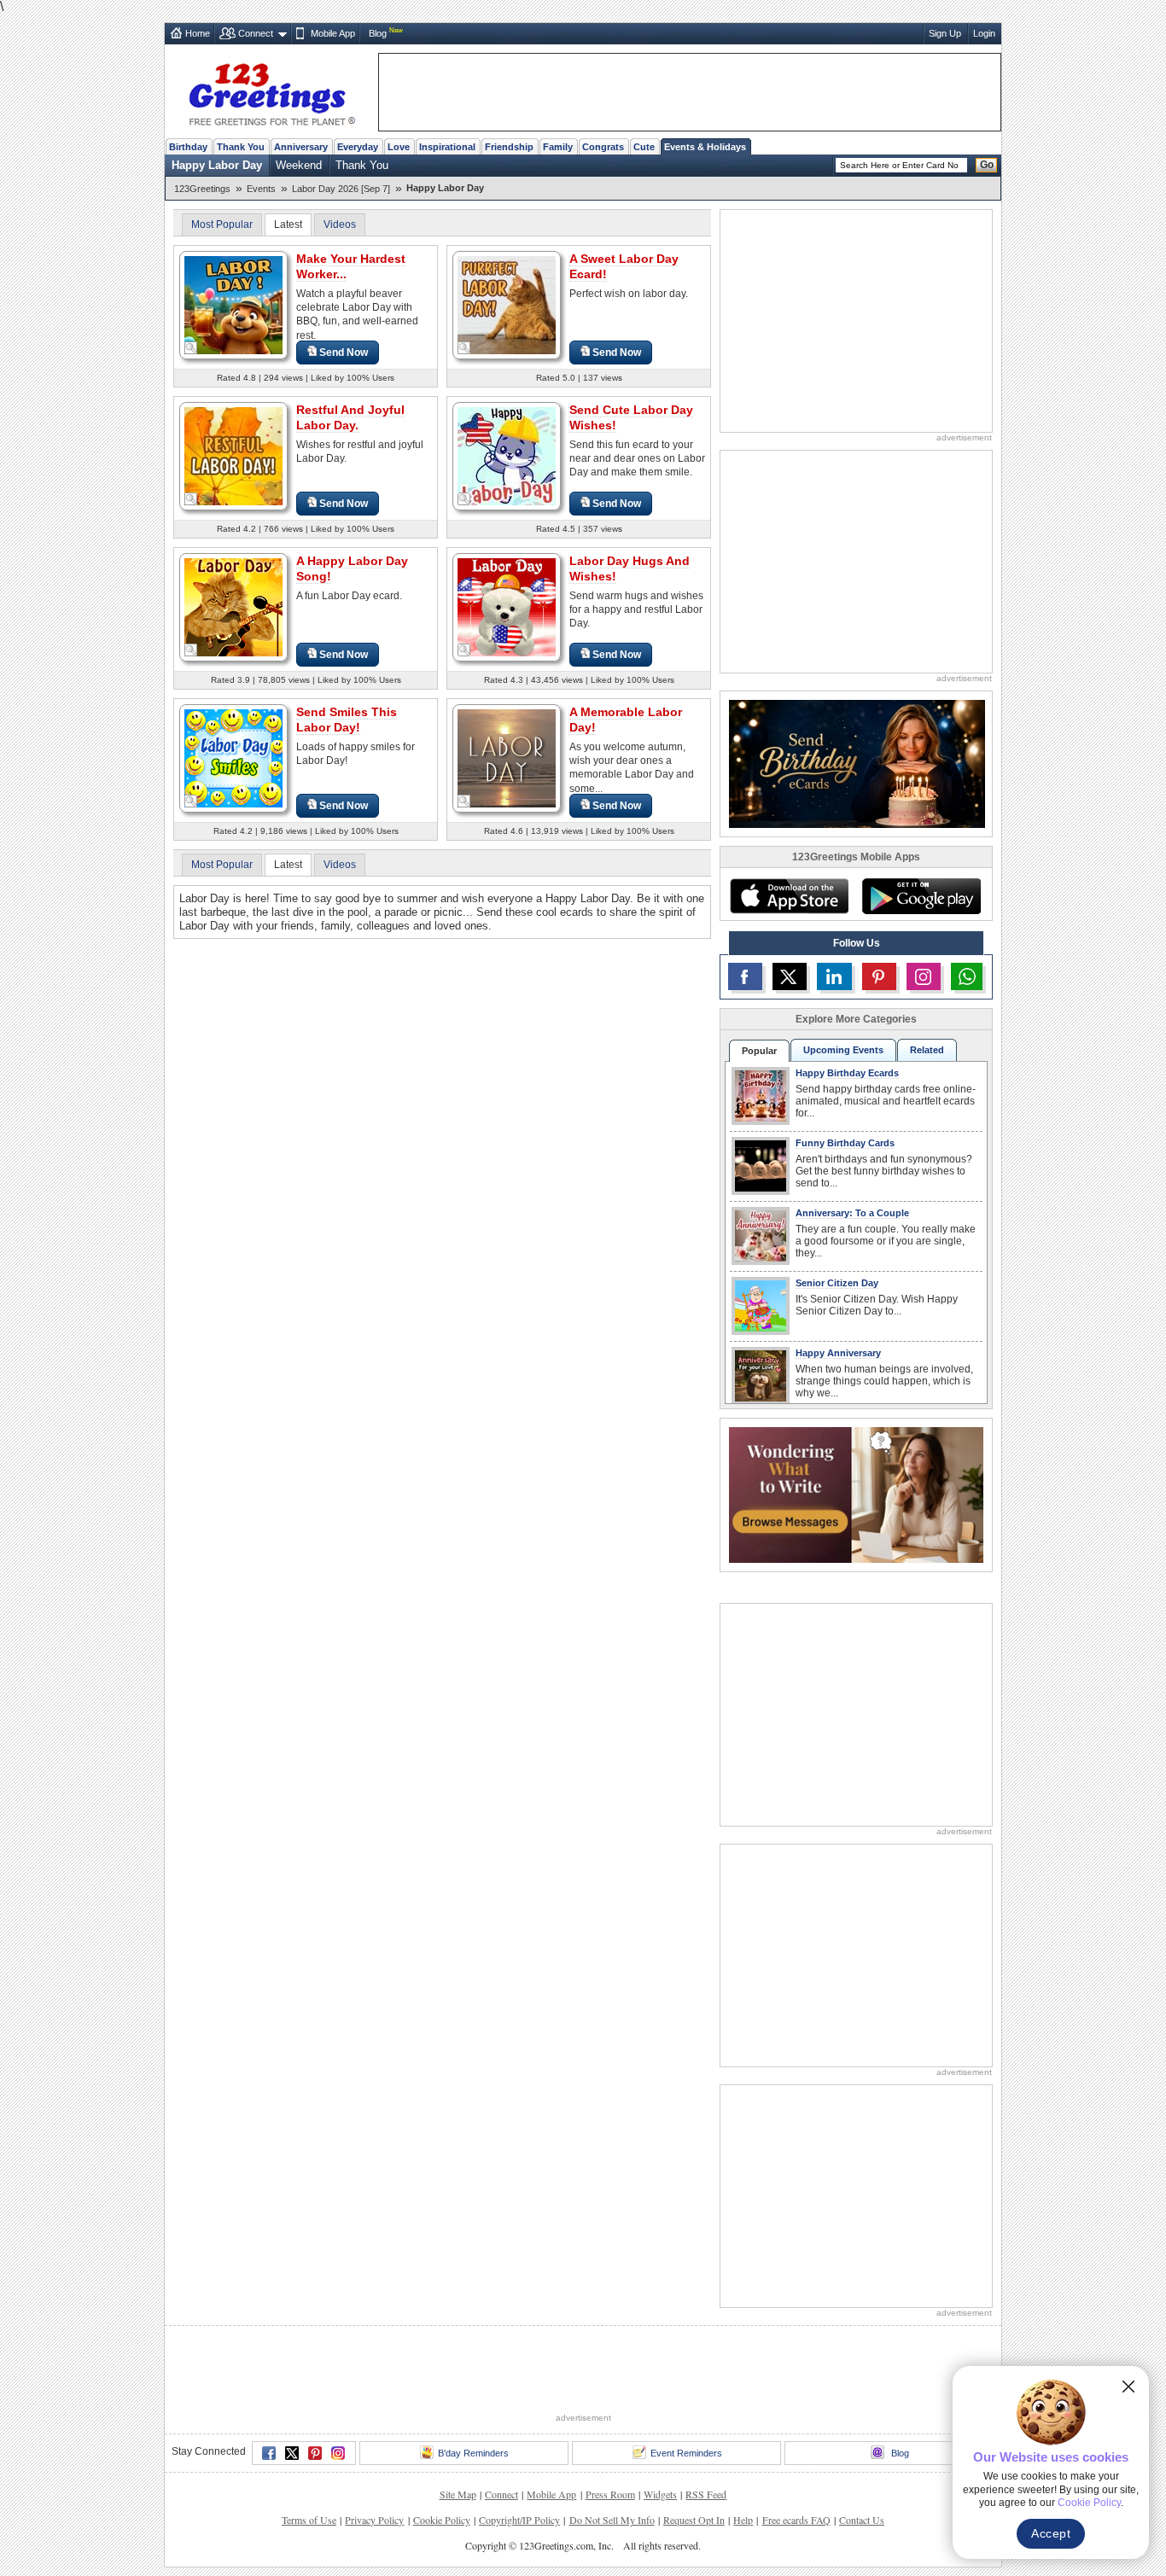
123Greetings (202, 189)
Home (198, 33)
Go (987, 165)
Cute (644, 147)
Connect (256, 33)
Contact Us (862, 2520)
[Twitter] (292, 2453)
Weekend (299, 165)
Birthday (188, 147)
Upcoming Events (843, 1050)
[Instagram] (338, 2453)
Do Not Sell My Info (612, 2520)
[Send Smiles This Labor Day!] (233, 758)
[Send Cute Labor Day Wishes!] (507, 455)
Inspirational (447, 147)
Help (743, 2520)
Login (984, 33)
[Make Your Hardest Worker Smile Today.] (233, 304)
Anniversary (301, 147)
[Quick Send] (191, 348)
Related (927, 1050)
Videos (340, 224)
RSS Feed (706, 2494)
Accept (1051, 2533)
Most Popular (222, 224)
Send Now (344, 353)
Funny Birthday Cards (845, 1143)
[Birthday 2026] (857, 763)
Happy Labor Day (217, 165)
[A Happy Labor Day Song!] (233, 606)
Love (399, 147)
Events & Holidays (705, 147)
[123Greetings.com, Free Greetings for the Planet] (271, 91)
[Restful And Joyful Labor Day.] (233, 455)
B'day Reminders (473, 2453)
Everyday (358, 147)
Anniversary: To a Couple (852, 1213)
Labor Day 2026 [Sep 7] (341, 189)
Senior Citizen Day (837, 1283)
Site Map (458, 2494)
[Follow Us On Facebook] (745, 976)
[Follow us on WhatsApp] (967, 976)
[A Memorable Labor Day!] (507, 758)
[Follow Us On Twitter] (790, 976)
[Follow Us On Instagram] (924, 976)
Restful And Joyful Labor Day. (350, 417)
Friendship (509, 147)
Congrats (603, 147)
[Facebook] (269, 2453)
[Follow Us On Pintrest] (879, 976)
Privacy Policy (374, 2520)
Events (261, 189)
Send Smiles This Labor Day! (347, 720)
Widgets (660, 2494)
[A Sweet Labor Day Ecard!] (507, 304)
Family (558, 147)
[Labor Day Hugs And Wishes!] (507, 606)
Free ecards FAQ (796, 2520)
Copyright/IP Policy (519, 2520)
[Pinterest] (315, 2453)
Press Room (610, 2494)
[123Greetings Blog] (856, 1494)
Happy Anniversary (838, 1353)
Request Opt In (694, 2520)
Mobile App (333, 33)
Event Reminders (686, 2453)
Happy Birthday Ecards (847, 1073)
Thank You (241, 147)
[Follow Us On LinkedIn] (834, 976)
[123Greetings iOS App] (789, 896)
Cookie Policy (442, 2520)
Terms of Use (309, 2520)
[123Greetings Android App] (921, 896)
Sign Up (945, 33)
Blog (378, 33)
